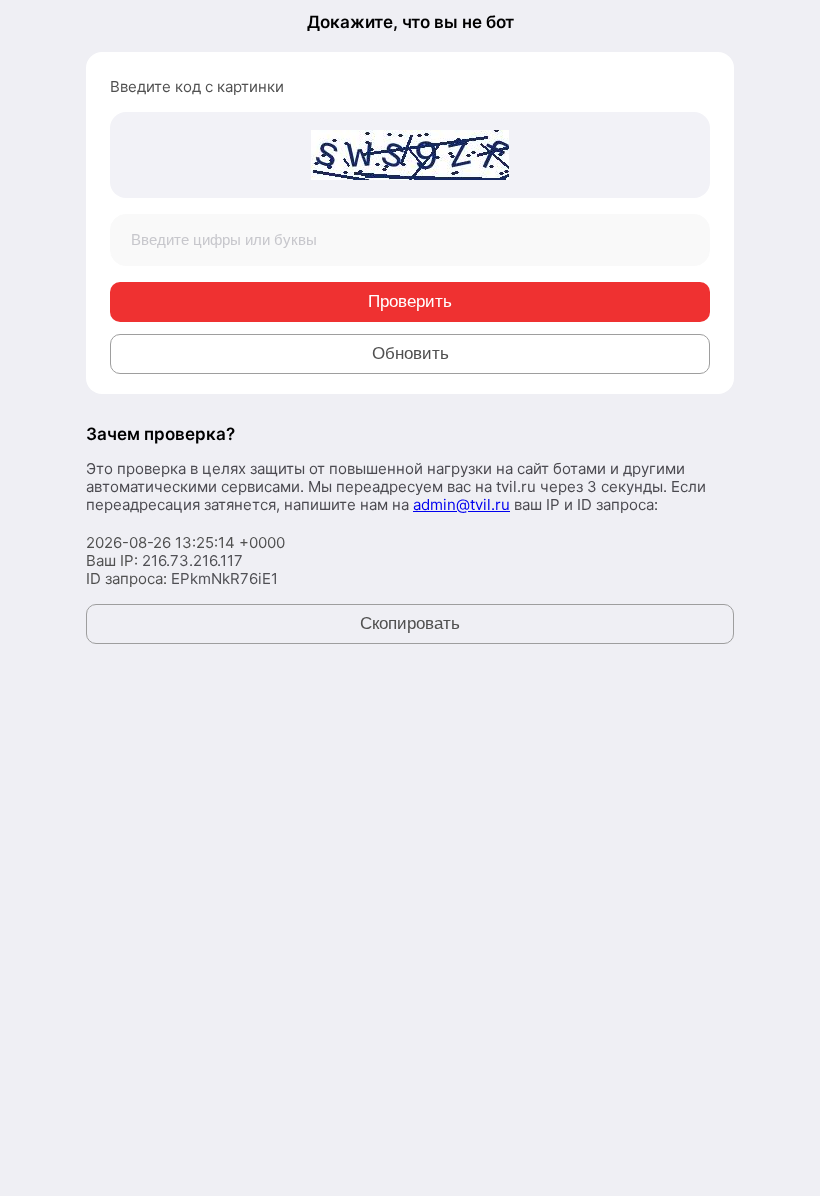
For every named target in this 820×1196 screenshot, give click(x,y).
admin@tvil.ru (461, 504)
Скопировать (410, 623)
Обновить (410, 353)
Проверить (410, 301)
